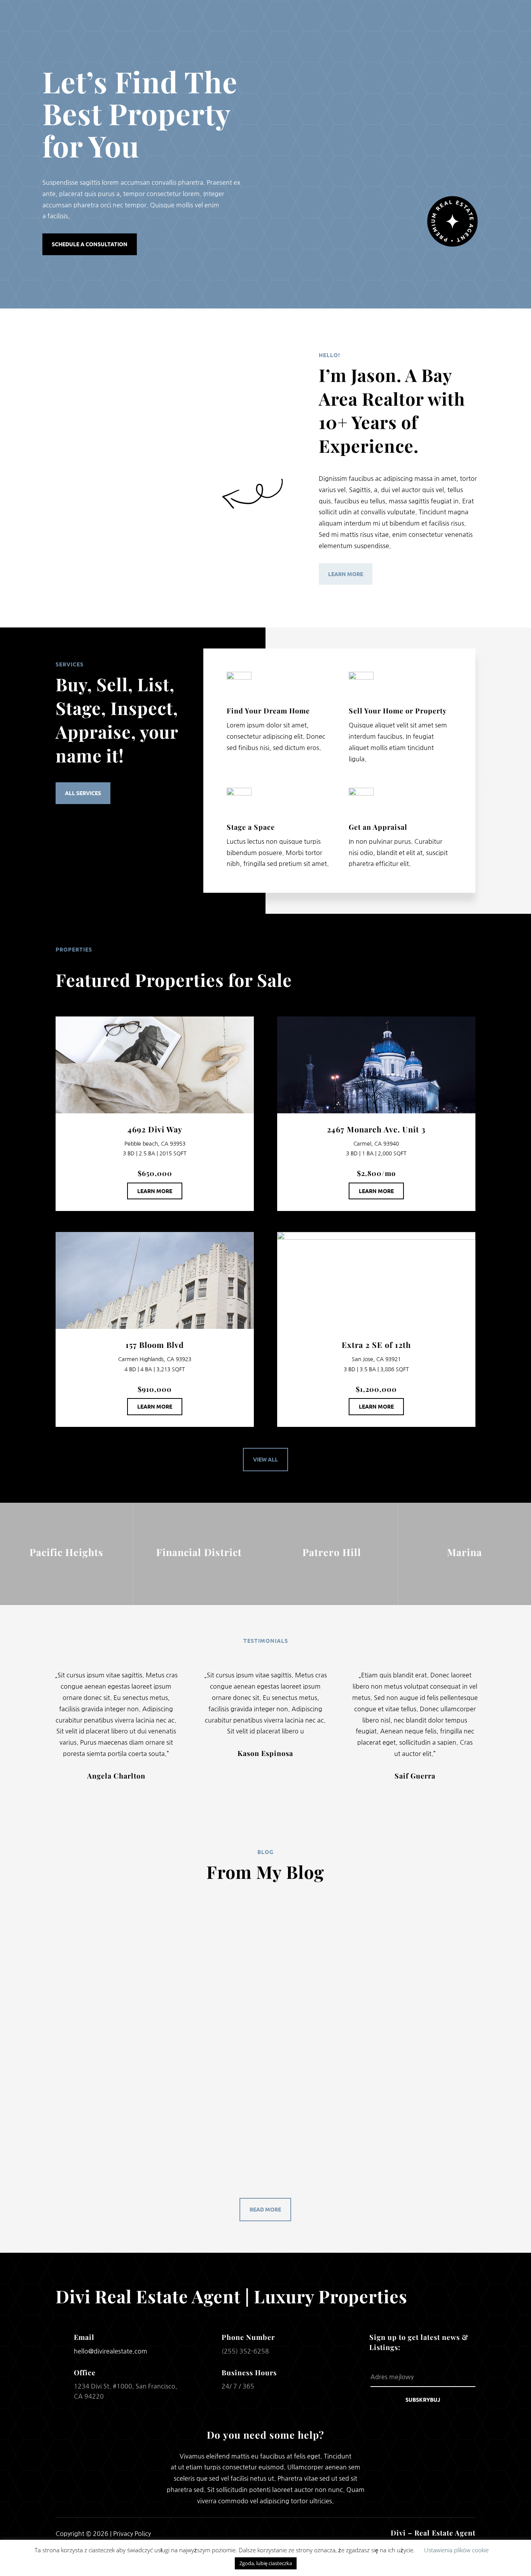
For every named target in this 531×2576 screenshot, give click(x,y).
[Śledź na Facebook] (245, 2533)
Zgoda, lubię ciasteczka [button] (266, 2563)
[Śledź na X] (265, 2533)
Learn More (346, 574)
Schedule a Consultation (90, 244)
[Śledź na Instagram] (286, 2533)
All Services (83, 793)
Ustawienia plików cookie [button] (456, 2550)
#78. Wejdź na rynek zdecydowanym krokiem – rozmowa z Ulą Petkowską (188, 2123)
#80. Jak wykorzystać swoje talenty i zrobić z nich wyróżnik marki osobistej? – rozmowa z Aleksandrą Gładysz (253, 1924)
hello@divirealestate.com (111, 2351)
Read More (265, 2209)
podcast (69, 1935)
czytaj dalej (80, 1963)
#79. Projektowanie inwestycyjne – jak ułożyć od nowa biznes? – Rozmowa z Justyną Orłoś (218, 2024)
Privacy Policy (132, 2534)
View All (265, 1459)
